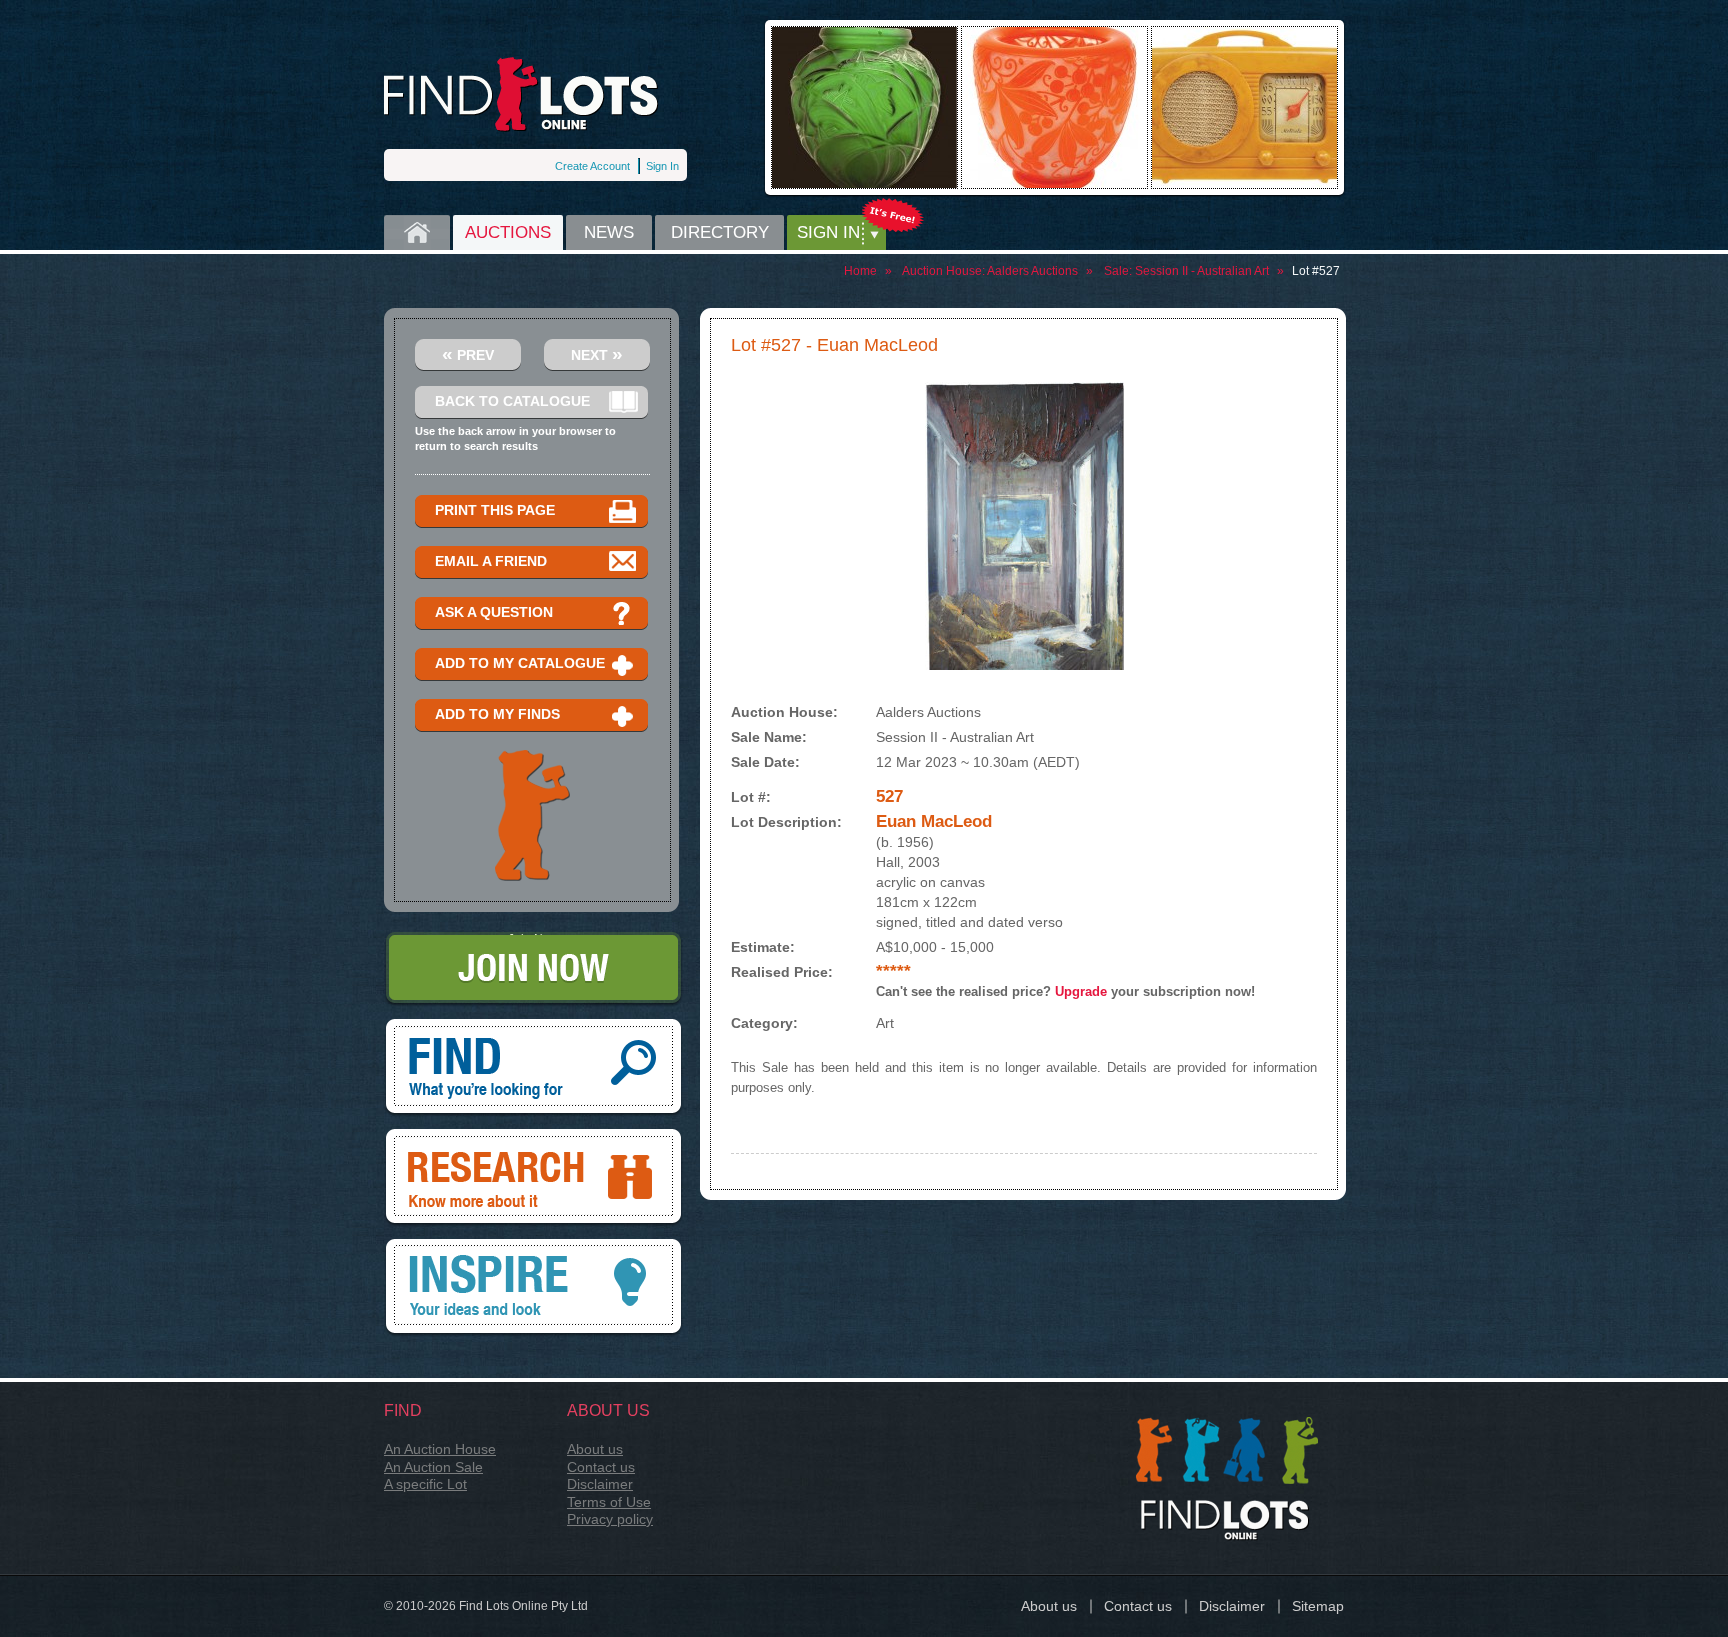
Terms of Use (609, 1502)
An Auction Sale (433, 1467)
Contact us (601, 1467)
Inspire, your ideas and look (534, 1246)
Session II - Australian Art (1202, 271)
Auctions (508, 232)
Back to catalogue (512, 401)
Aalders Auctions (1032, 271)
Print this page (495, 510)
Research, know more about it (534, 1136)
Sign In (662, 166)
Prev (468, 353)
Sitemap (1318, 1606)
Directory (720, 232)
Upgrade (1081, 991)
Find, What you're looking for (534, 1026)
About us (595, 1449)
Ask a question (494, 612)
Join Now (533, 939)
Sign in (828, 232)
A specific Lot (425, 1484)
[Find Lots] (521, 94)
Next (597, 353)
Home (417, 232)
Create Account (592, 166)
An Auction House (440, 1449)
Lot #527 (1316, 271)
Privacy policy (610, 1519)
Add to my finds (497, 714)
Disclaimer (600, 1484)
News (609, 232)
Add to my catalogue (520, 663)
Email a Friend (491, 561)
